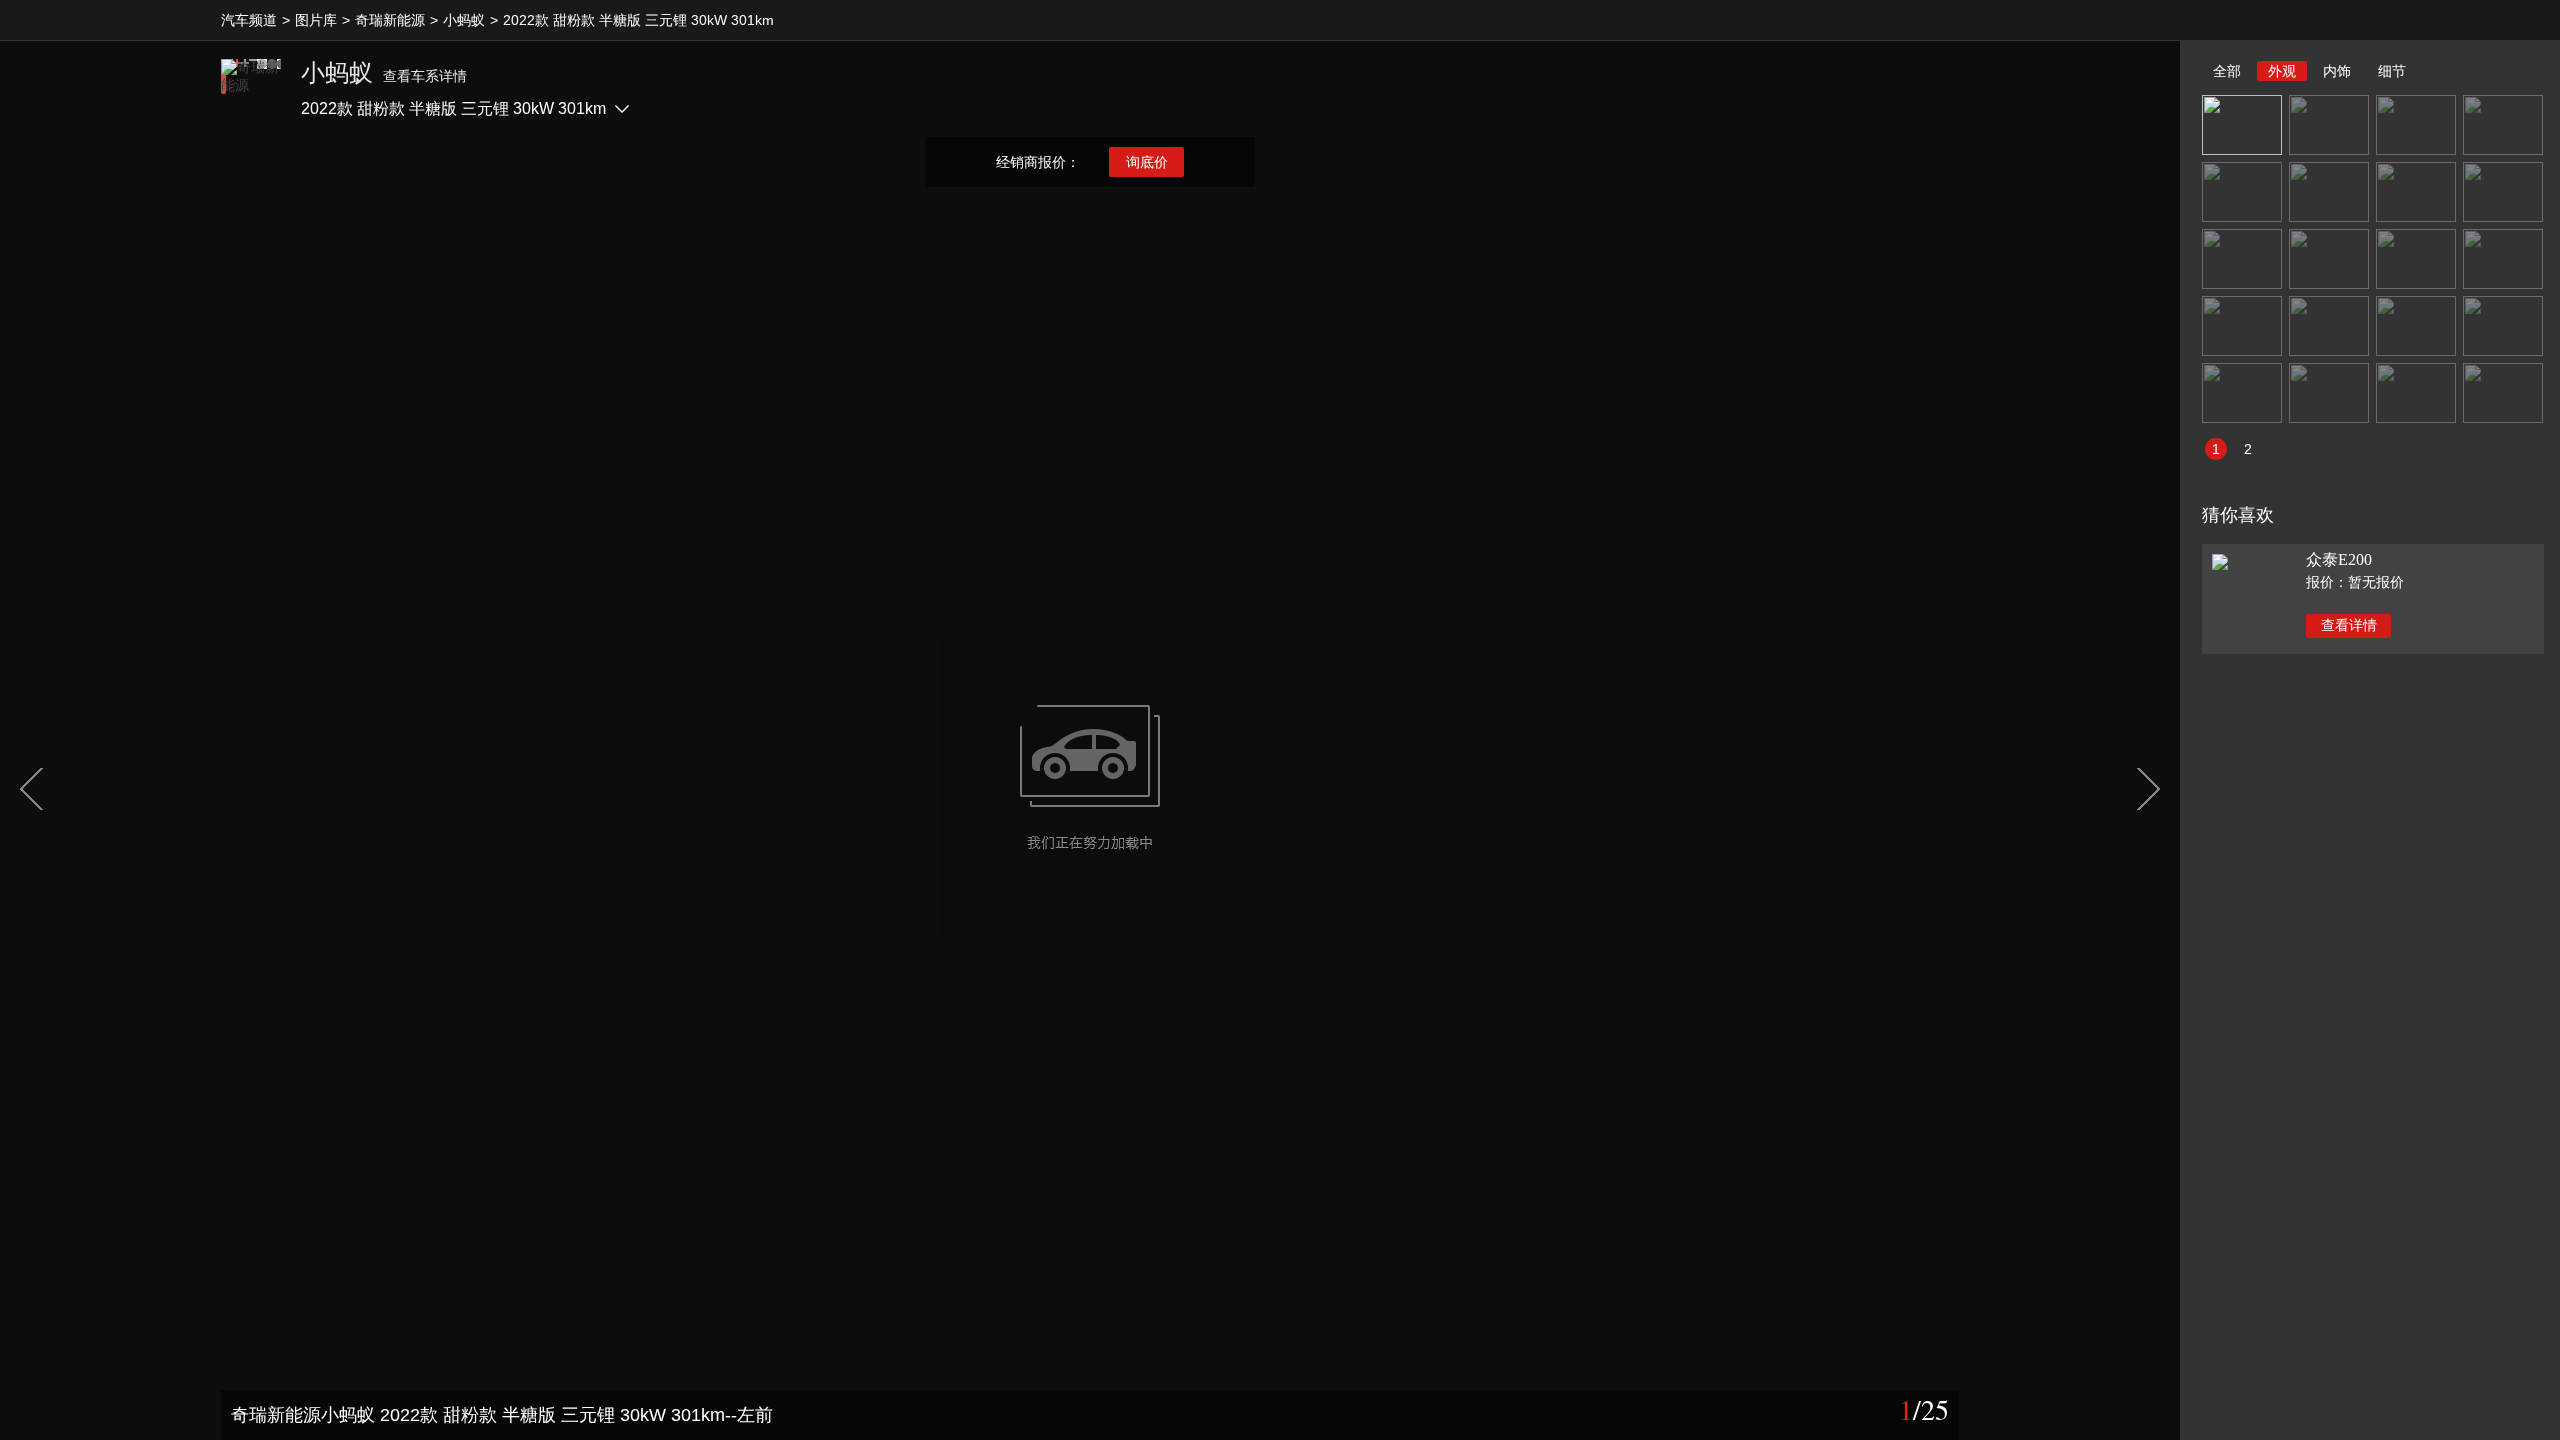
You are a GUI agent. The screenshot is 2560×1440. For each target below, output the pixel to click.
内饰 (2337, 71)
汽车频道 (249, 20)
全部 (2227, 71)
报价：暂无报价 (2355, 582)
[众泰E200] (2249, 561)
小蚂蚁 (464, 20)
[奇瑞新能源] (251, 89)
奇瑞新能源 (390, 20)
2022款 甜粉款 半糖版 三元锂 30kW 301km (638, 20)
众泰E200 (2339, 559)
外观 (2282, 71)
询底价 (1147, 162)
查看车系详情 (425, 76)
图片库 (316, 20)
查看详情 (2349, 625)
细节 (2392, 71)
